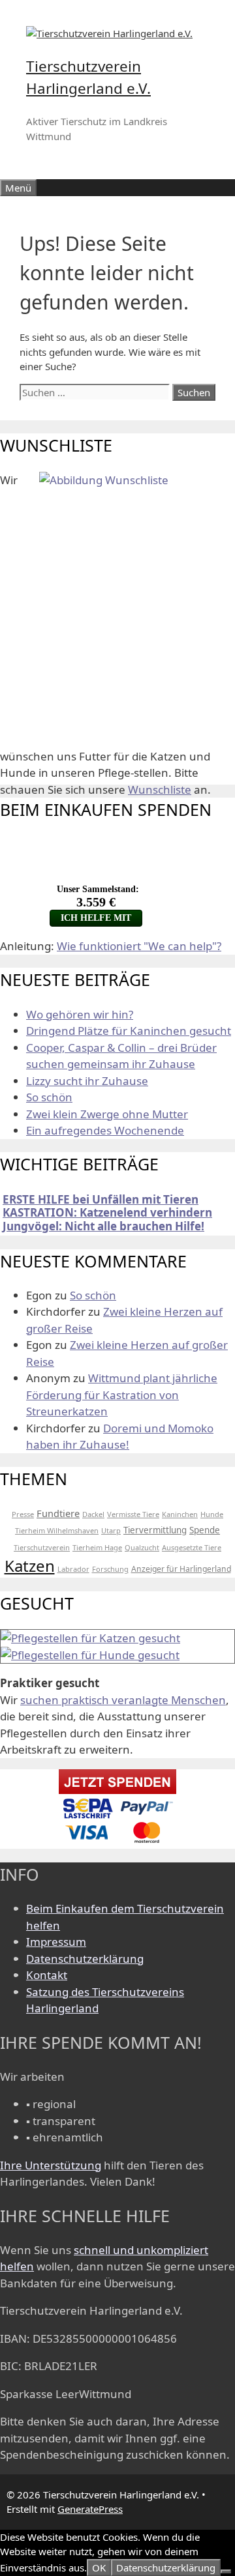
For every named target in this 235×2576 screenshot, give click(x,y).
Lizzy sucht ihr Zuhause (87, 1081)
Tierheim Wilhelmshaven (57, 1530)
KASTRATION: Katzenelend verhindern (107, 1212)
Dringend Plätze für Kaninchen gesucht (129, 1031)
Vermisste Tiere (133, 1514)
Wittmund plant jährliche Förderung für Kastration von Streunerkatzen (122, 1395)
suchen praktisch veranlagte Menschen (123, 1700)
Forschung (110, 1569)
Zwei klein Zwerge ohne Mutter (107, 1114)
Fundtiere (58, 1513)
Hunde (212, 1514)
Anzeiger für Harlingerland (181, 1569)
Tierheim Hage (97, 1547)
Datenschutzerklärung (85, 1959)
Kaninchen (180, 1514)
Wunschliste (160, 789)
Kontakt (47, 1975)
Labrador (73, 1569)
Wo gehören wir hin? (80, 1014)
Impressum (56, 1942)
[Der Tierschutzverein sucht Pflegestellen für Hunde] (90, 1655)
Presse (23, 1514)
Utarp (111, 1530)
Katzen (30, 1566)
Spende (205, 1530)
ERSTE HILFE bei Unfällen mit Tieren (101, 1199)
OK (99, 2568)
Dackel (93, 1514)
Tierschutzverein (42, 1547)
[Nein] (226, 2571)
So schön (49, 1097)
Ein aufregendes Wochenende (105, 1130)
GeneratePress (90, 2509)
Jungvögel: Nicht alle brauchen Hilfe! (103, 1226)
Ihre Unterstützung (51, 2165)
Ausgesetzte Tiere (192, 1547)
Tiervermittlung (155, 1530)
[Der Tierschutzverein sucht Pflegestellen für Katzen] (90, 1638)
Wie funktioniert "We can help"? (139, 946)
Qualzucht (142, 1547)
